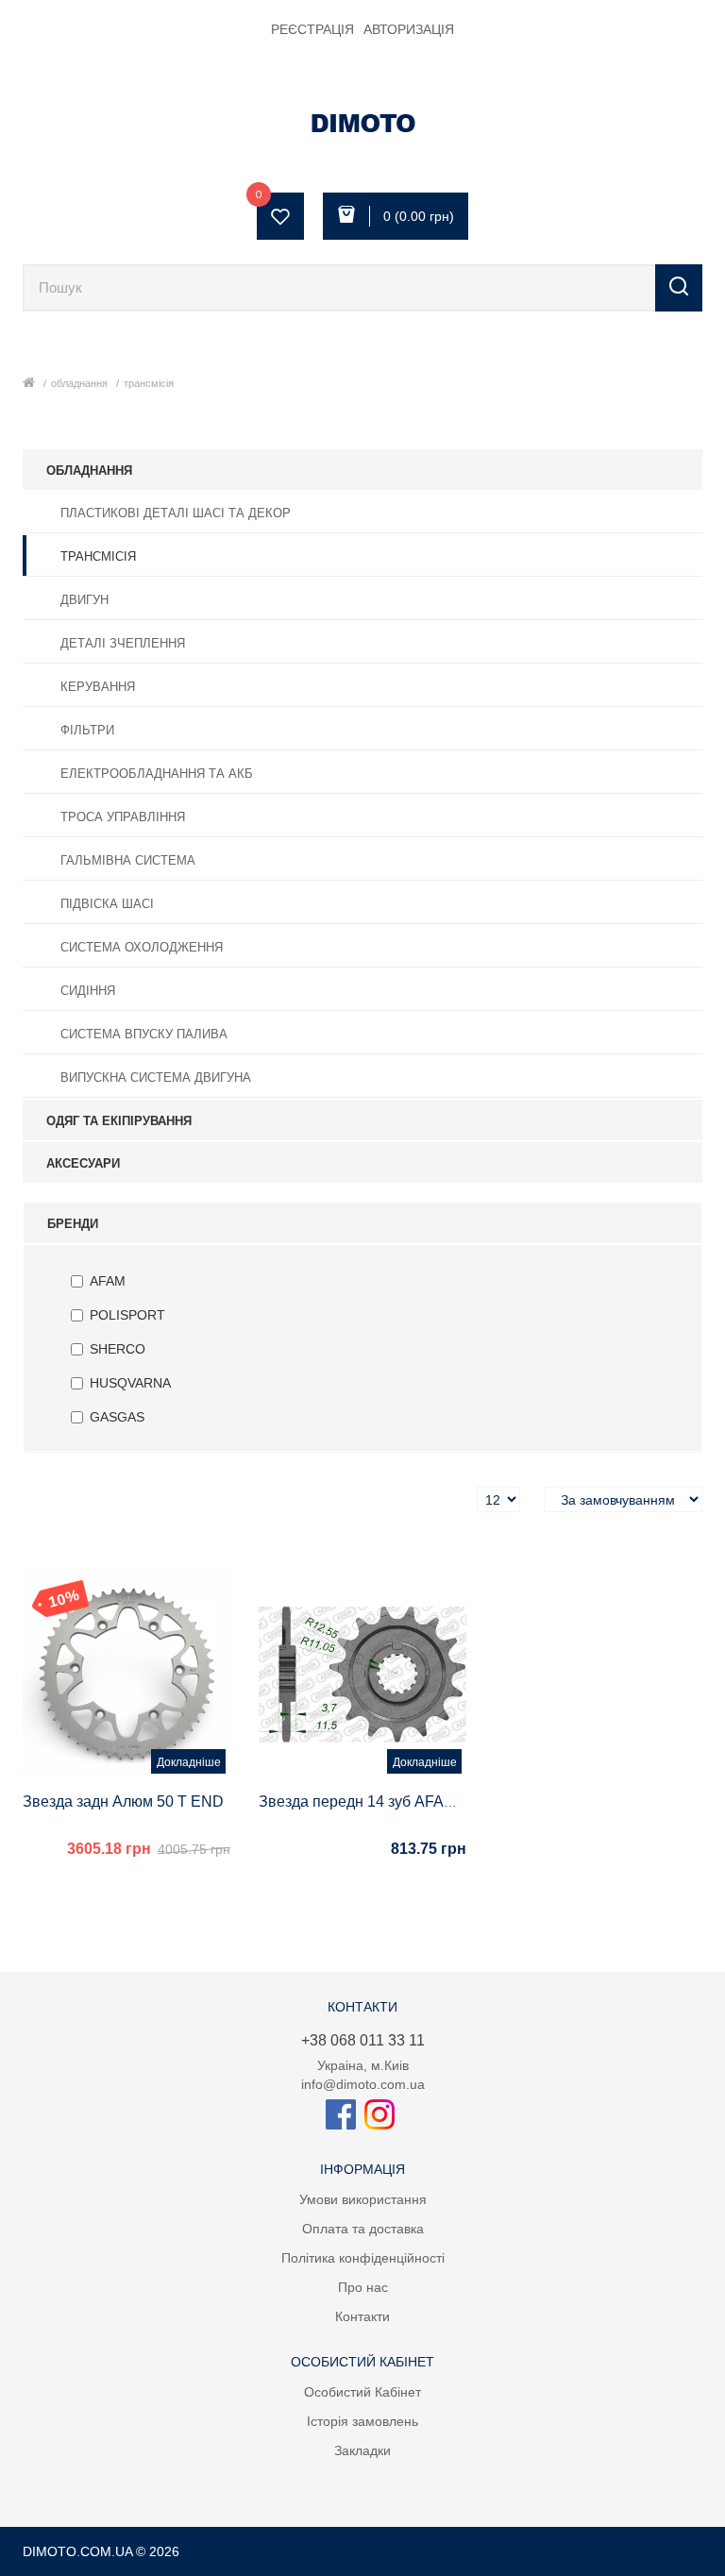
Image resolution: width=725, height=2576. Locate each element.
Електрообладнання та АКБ (157, 774)
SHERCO (118, 1349)
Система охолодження (142, 947)
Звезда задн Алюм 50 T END (123, 1802)
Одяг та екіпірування (119, 1121)
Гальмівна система (128, 860)
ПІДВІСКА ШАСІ (107, 904)
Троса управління (123, 817)
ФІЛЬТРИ (87, 730)
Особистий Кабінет (362, 2392)
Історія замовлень (362, 2421)
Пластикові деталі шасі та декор (176, 513)
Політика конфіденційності (363, 2258)
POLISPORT (127, 1315)
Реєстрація (312, 29)
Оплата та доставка (363, 2229)
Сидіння (88, 991)
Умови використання (363, 2199)
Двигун (84, 600)
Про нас (363, 2287)
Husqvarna (130, 1383)
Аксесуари (83, 1163)
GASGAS (117, 1417)
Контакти (362, 2316)
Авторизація (409, 29)
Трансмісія (149, 383)
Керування (98, 687)
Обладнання (79, 383)
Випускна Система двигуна (156, 1078)
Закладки (362, 2450)
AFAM (108, 1281)
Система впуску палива (144, 1034)
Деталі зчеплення (123, 643)
